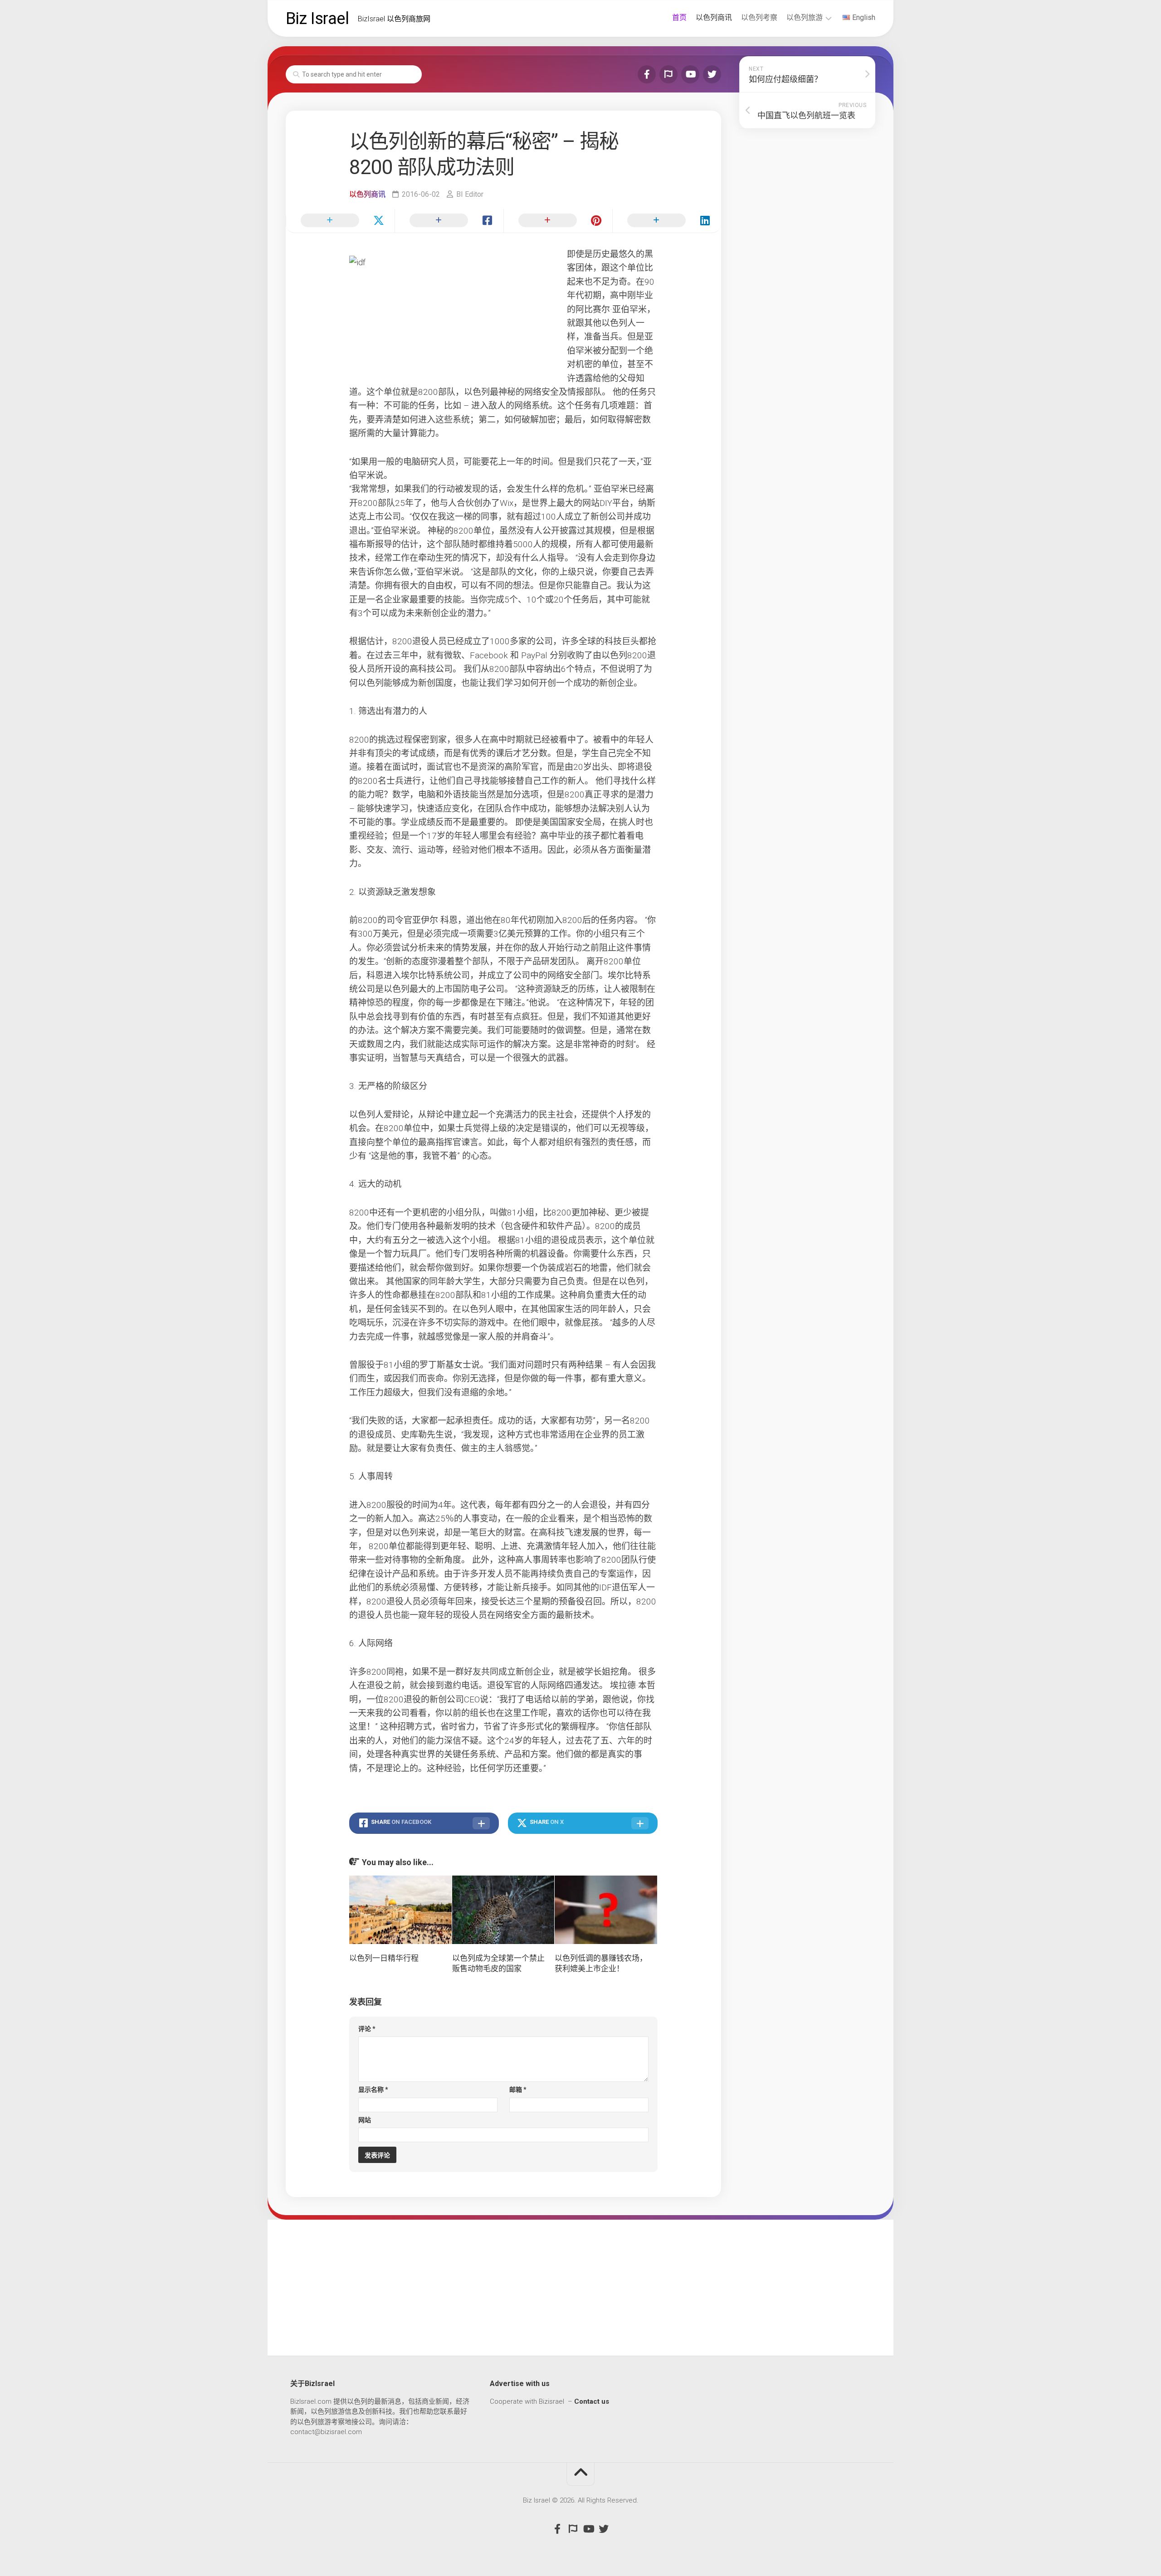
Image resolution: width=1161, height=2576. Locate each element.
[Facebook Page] (647, 74)
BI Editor (470, 194)
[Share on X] (340, 221)
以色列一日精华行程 (384, 1958)
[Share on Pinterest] (558, 221)
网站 (365, 2120)
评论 (367, 2029)
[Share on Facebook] (449, 221)
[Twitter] (712, 74)
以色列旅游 (805, 17)
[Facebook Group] (668, 74)
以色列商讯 (714, 17)
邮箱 (518, 2090)
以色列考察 (759, 17)
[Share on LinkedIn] (667, 221)
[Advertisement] (580, 2288)
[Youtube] (690, 74)
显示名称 (373, 2090)
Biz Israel (317, 19)
